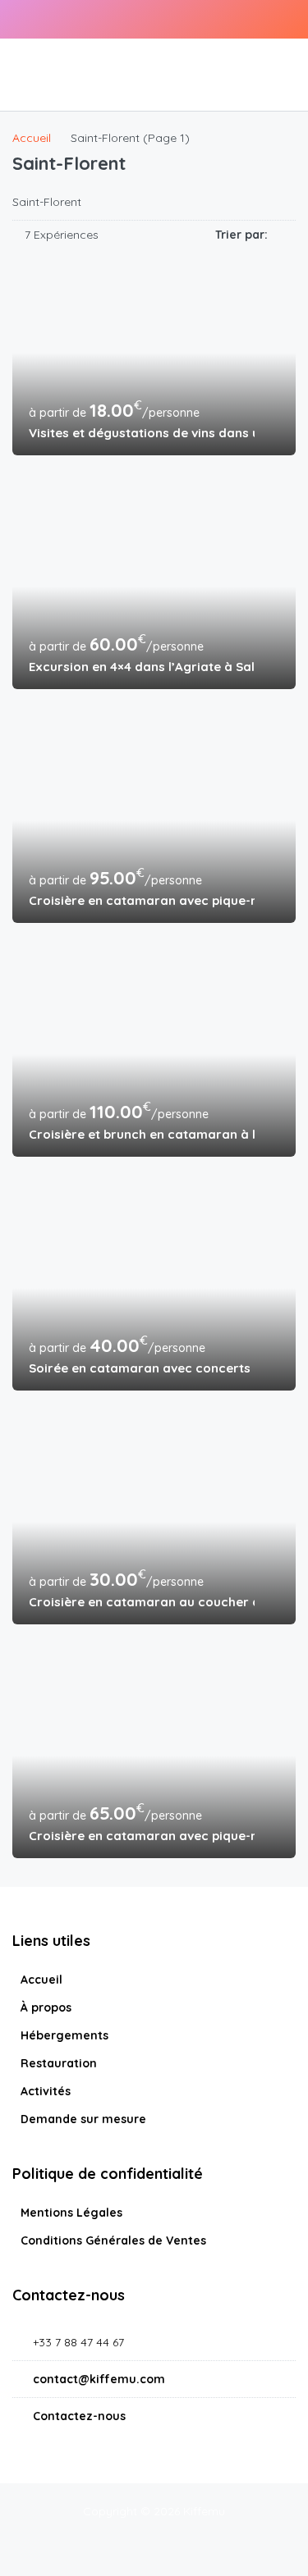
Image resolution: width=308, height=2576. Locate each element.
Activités (46, 2091)
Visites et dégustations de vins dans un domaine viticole (142, 433)
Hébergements (64, 2035)
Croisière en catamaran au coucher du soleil (142, 1602)
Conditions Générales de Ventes (113, 2240)
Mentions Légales (71, 2213)
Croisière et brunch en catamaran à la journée (142, 1134)
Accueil (41, 1980)
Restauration (59, 2063)
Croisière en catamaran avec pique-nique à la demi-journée (142, 1836)
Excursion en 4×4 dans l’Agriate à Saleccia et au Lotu (142, 667)
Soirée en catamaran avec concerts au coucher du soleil (142, 1368)
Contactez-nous (79, 2416)
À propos (46, 2007)
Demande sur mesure (83, 2119)
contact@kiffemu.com (99, 2379)
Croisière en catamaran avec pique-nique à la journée (142, 900)
